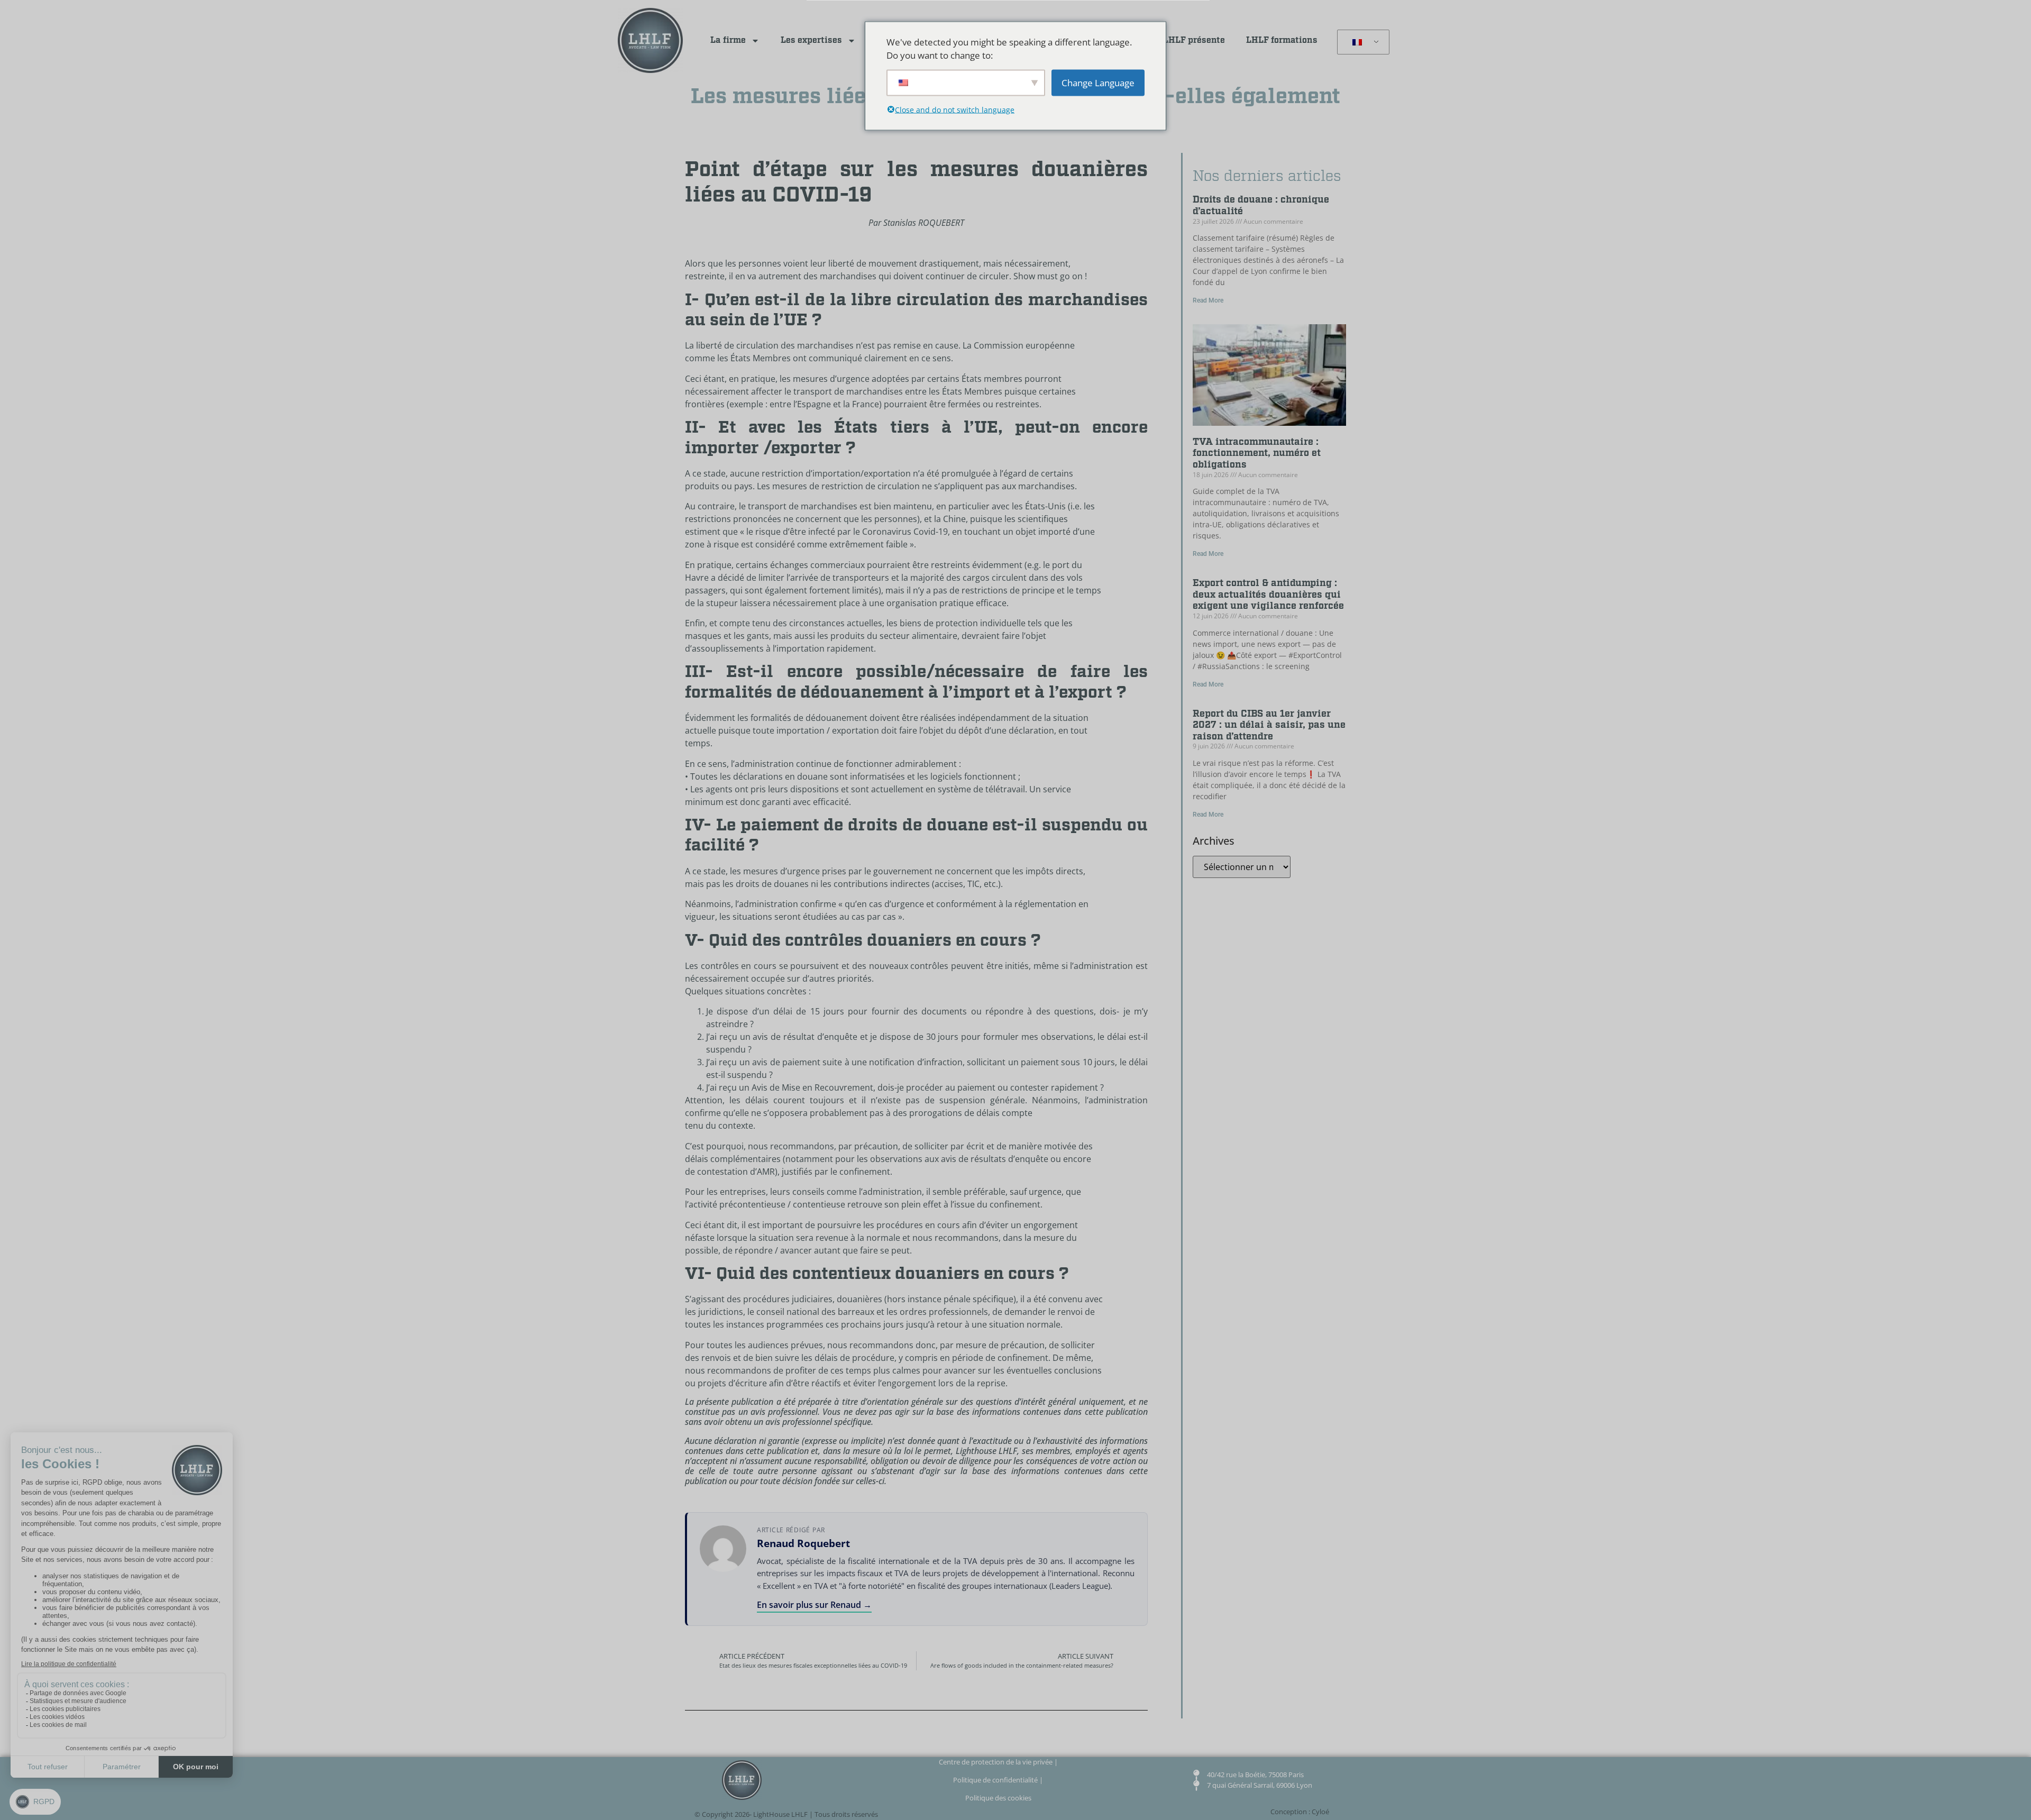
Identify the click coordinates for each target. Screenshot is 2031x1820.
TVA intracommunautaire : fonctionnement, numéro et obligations (1257, 453)
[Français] (1361, 42)
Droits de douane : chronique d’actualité (1261, 205)
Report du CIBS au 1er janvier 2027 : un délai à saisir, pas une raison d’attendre (1269, 725)
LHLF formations (1282, 40)
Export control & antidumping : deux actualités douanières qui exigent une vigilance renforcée (1268, 595)
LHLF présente (1194, 40)
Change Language (1098, 82)
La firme (728, 40)
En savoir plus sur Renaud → (814, 1605)
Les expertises (811, 40)
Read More (1208, 300)
